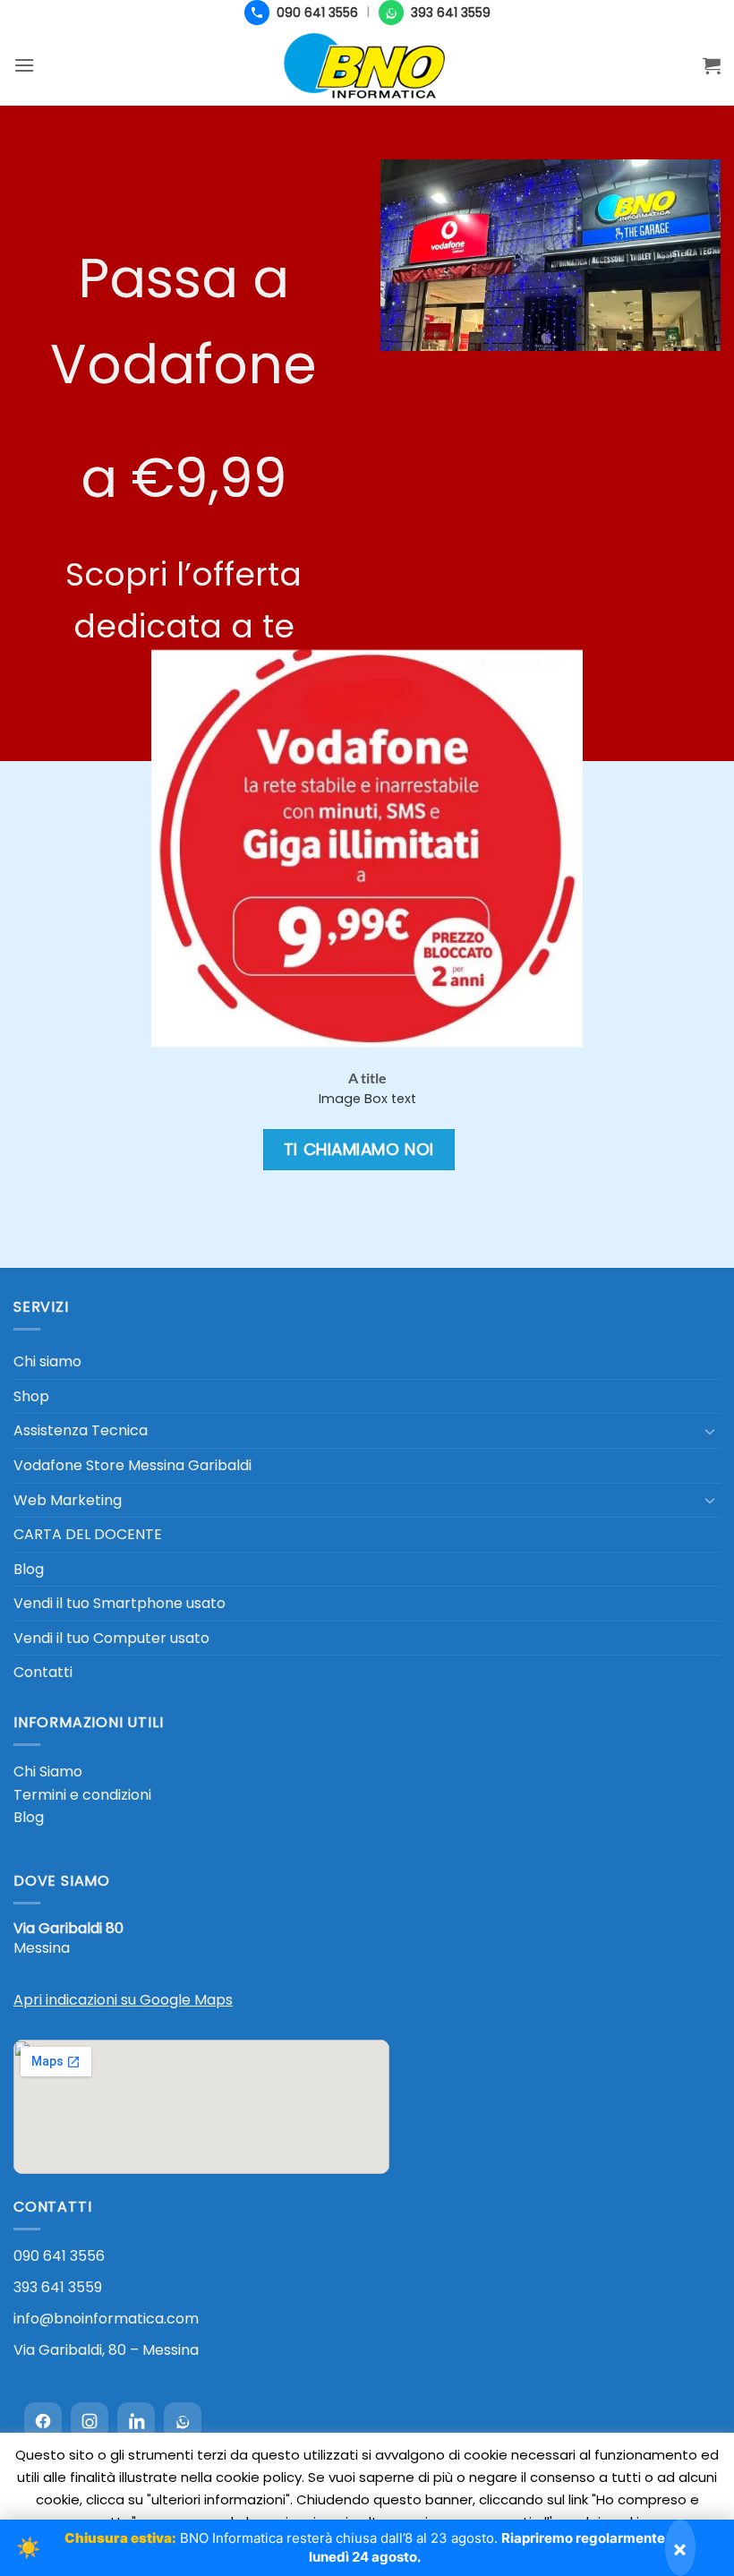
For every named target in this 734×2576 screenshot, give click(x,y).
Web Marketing (68, 1500)
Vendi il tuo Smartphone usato (119, 1603)
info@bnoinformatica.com (106, 2319)
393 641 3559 (58, 2287)
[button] (24, 65)
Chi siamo (47, 1361)
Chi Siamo (48, 1772)
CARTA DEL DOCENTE (88, 1534)
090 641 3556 (59, 2256)
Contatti (43, 1672)
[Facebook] (43, 2421)
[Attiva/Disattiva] (710, 1431)
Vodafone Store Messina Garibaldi (132, 1465)
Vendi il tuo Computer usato (111, 1638)
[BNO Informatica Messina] (367, 65)
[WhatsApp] (183, 2421)
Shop (31, 1396)
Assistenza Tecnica (81, 1430)
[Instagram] (90, 2421)
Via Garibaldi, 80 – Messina (106, 2350)
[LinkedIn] (136, 2421)
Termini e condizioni (82, 1795)
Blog (29, 1569)
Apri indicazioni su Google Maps (123, 2000)
